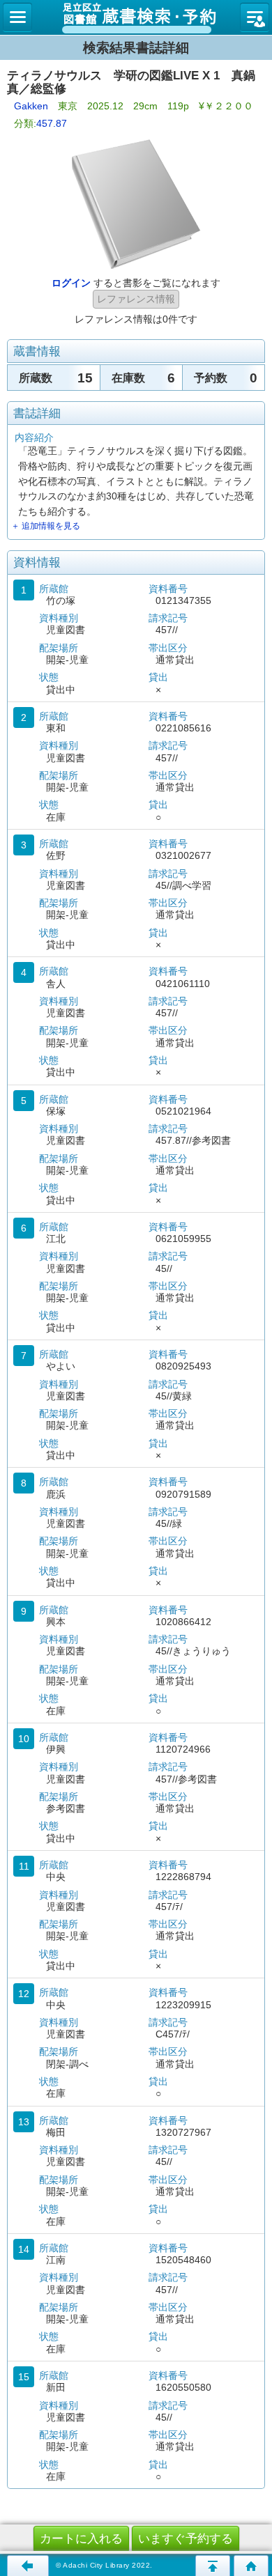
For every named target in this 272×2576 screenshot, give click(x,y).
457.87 (52, 123)
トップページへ (251, 2566)
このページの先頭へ (213, 2566)
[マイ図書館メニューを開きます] (255, 17)
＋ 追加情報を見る (46, 526)
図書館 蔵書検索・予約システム (136, 17)
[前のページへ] (28, 2566)
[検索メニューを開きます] (17, 17)
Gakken (31, 106)
